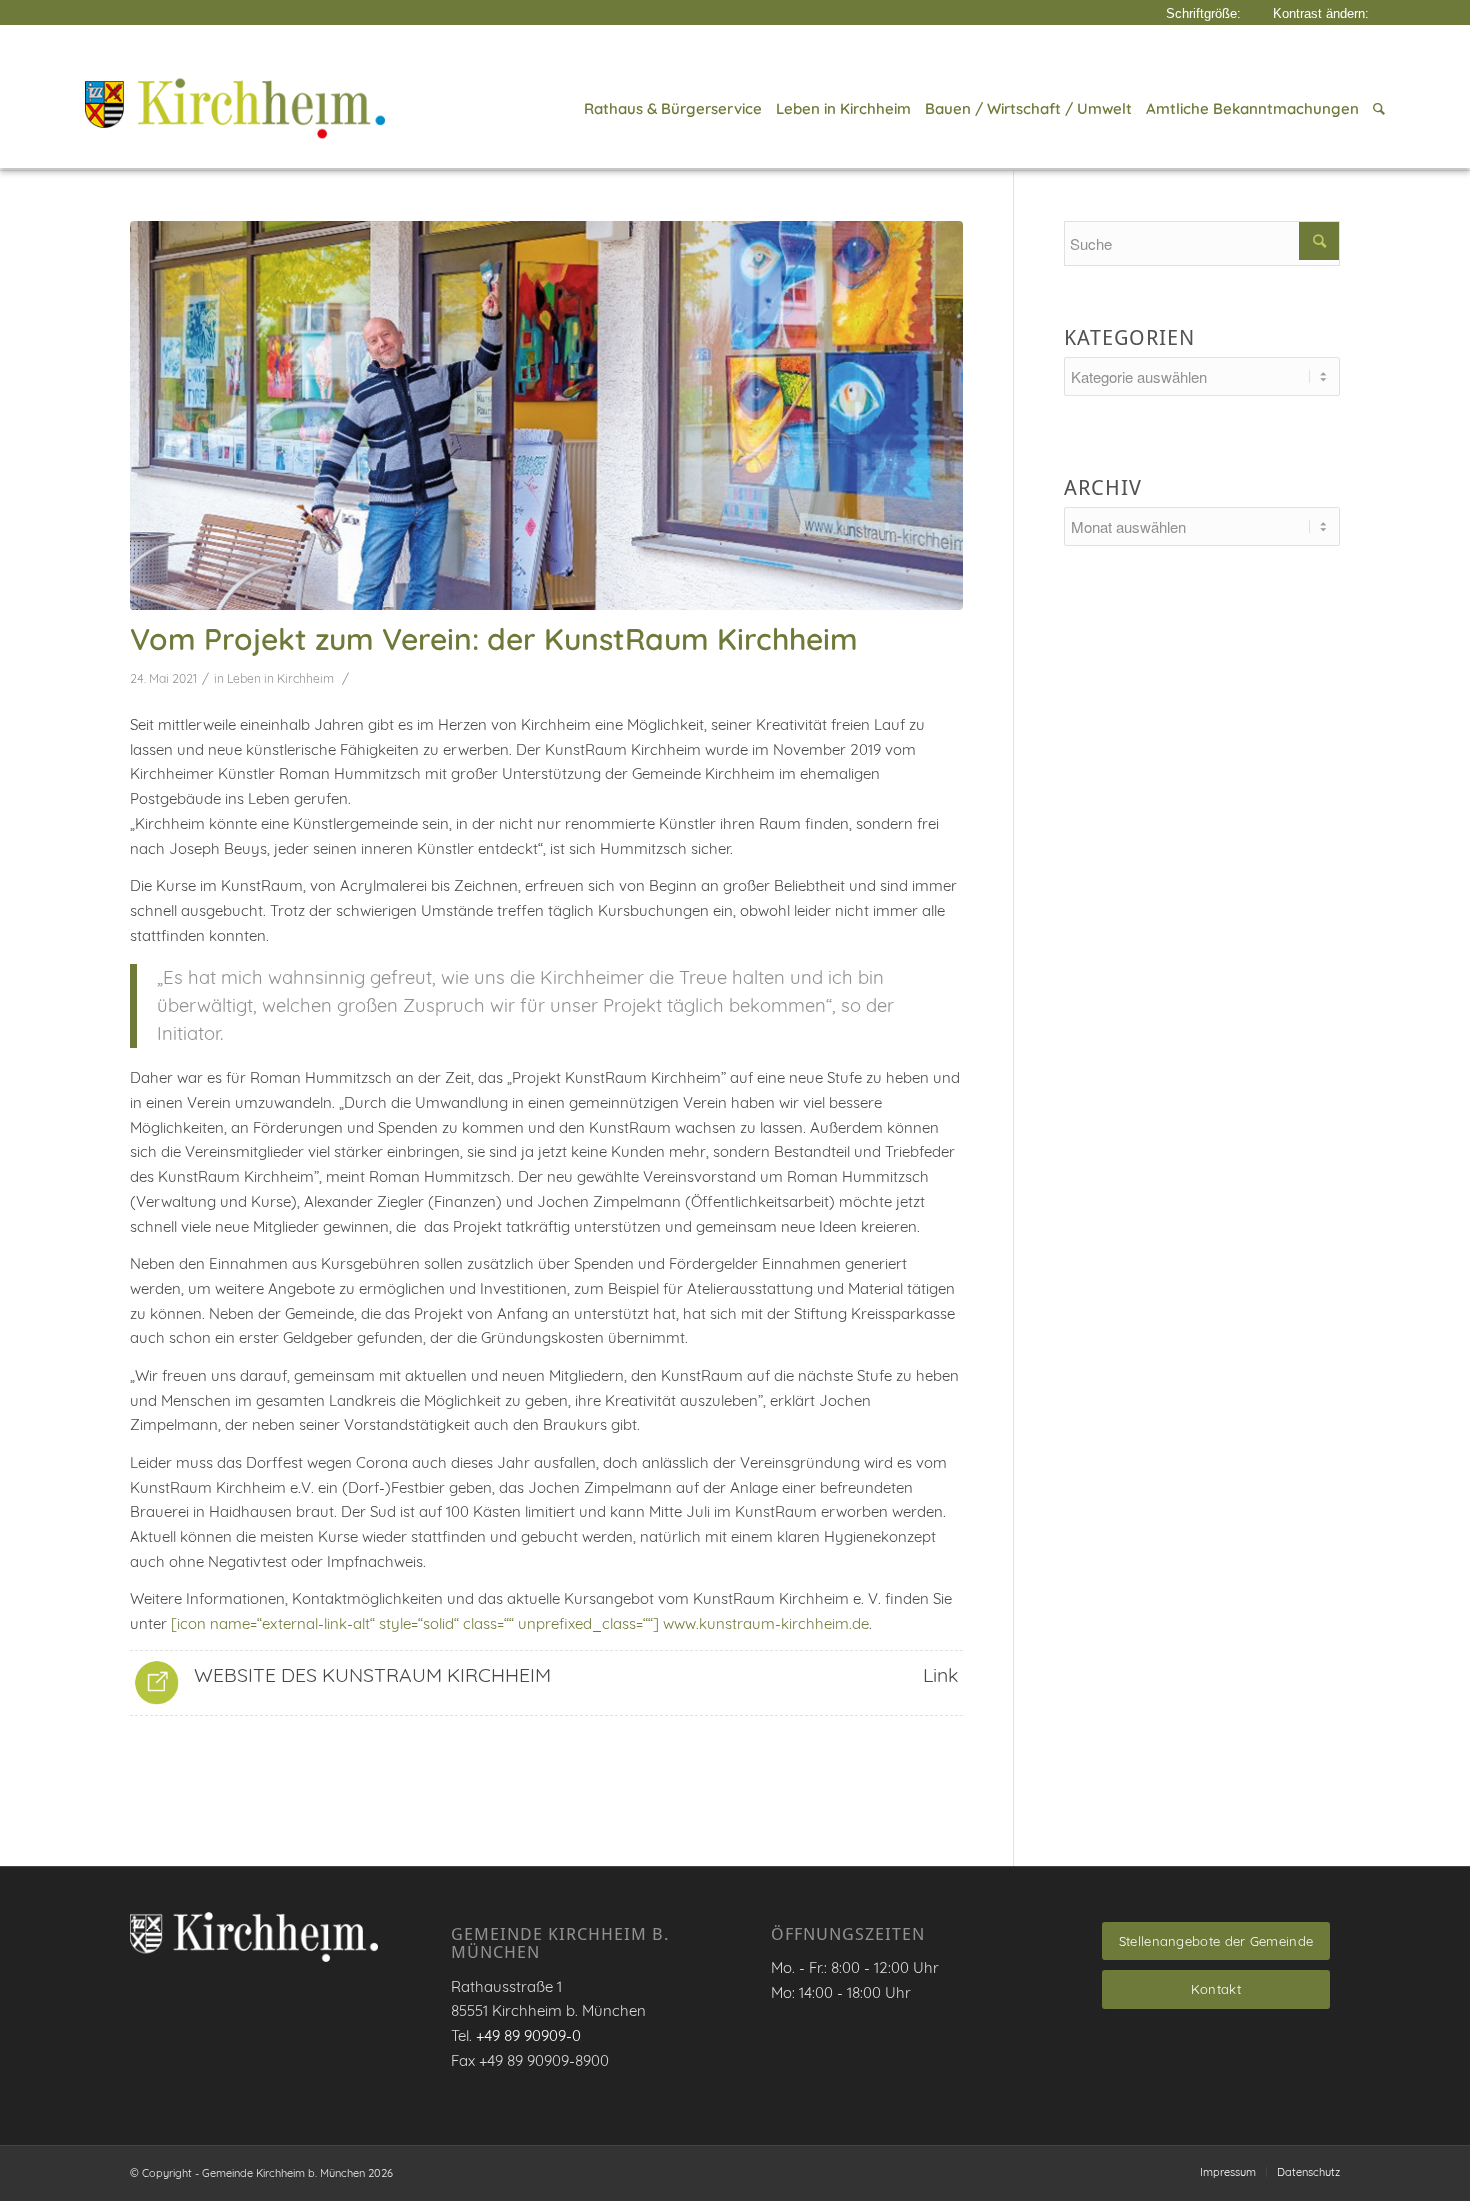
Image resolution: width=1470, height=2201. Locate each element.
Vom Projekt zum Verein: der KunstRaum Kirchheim (494, 639)
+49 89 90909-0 (528, 2035)
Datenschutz (1308, 2172)
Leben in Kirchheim (280, 678)
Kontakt (1216, 1989)
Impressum (1228, 2172)
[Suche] (1375, 109)
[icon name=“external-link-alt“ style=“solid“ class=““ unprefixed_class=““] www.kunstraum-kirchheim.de (520, 1623)
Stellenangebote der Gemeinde (1216, 1941)
